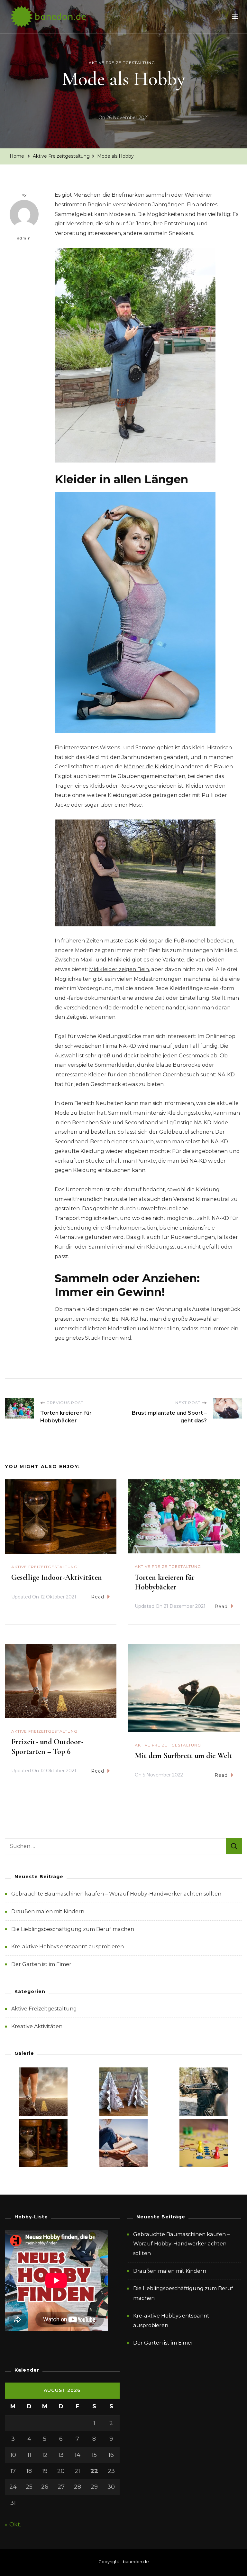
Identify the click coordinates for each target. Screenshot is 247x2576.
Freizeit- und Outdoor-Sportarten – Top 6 (47, 1747)
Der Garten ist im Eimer (41, 1964)
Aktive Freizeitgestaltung (122, 63)
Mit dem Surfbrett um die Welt (183, 1756)
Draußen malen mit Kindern (48, 1911)
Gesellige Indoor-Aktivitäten (57, 1577)
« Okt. (13, 2524)
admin (24, 238)
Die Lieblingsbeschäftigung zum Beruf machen (73, 1929)
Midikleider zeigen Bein (119, 969)
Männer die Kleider (148, 767)
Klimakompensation (131, 1228)
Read (98, 1597)
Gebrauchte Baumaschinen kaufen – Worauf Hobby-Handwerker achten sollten (116, 1894)
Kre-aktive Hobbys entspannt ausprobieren (68, 1947)
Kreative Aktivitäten (37, 2026)
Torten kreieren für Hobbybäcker (165, 1582)
